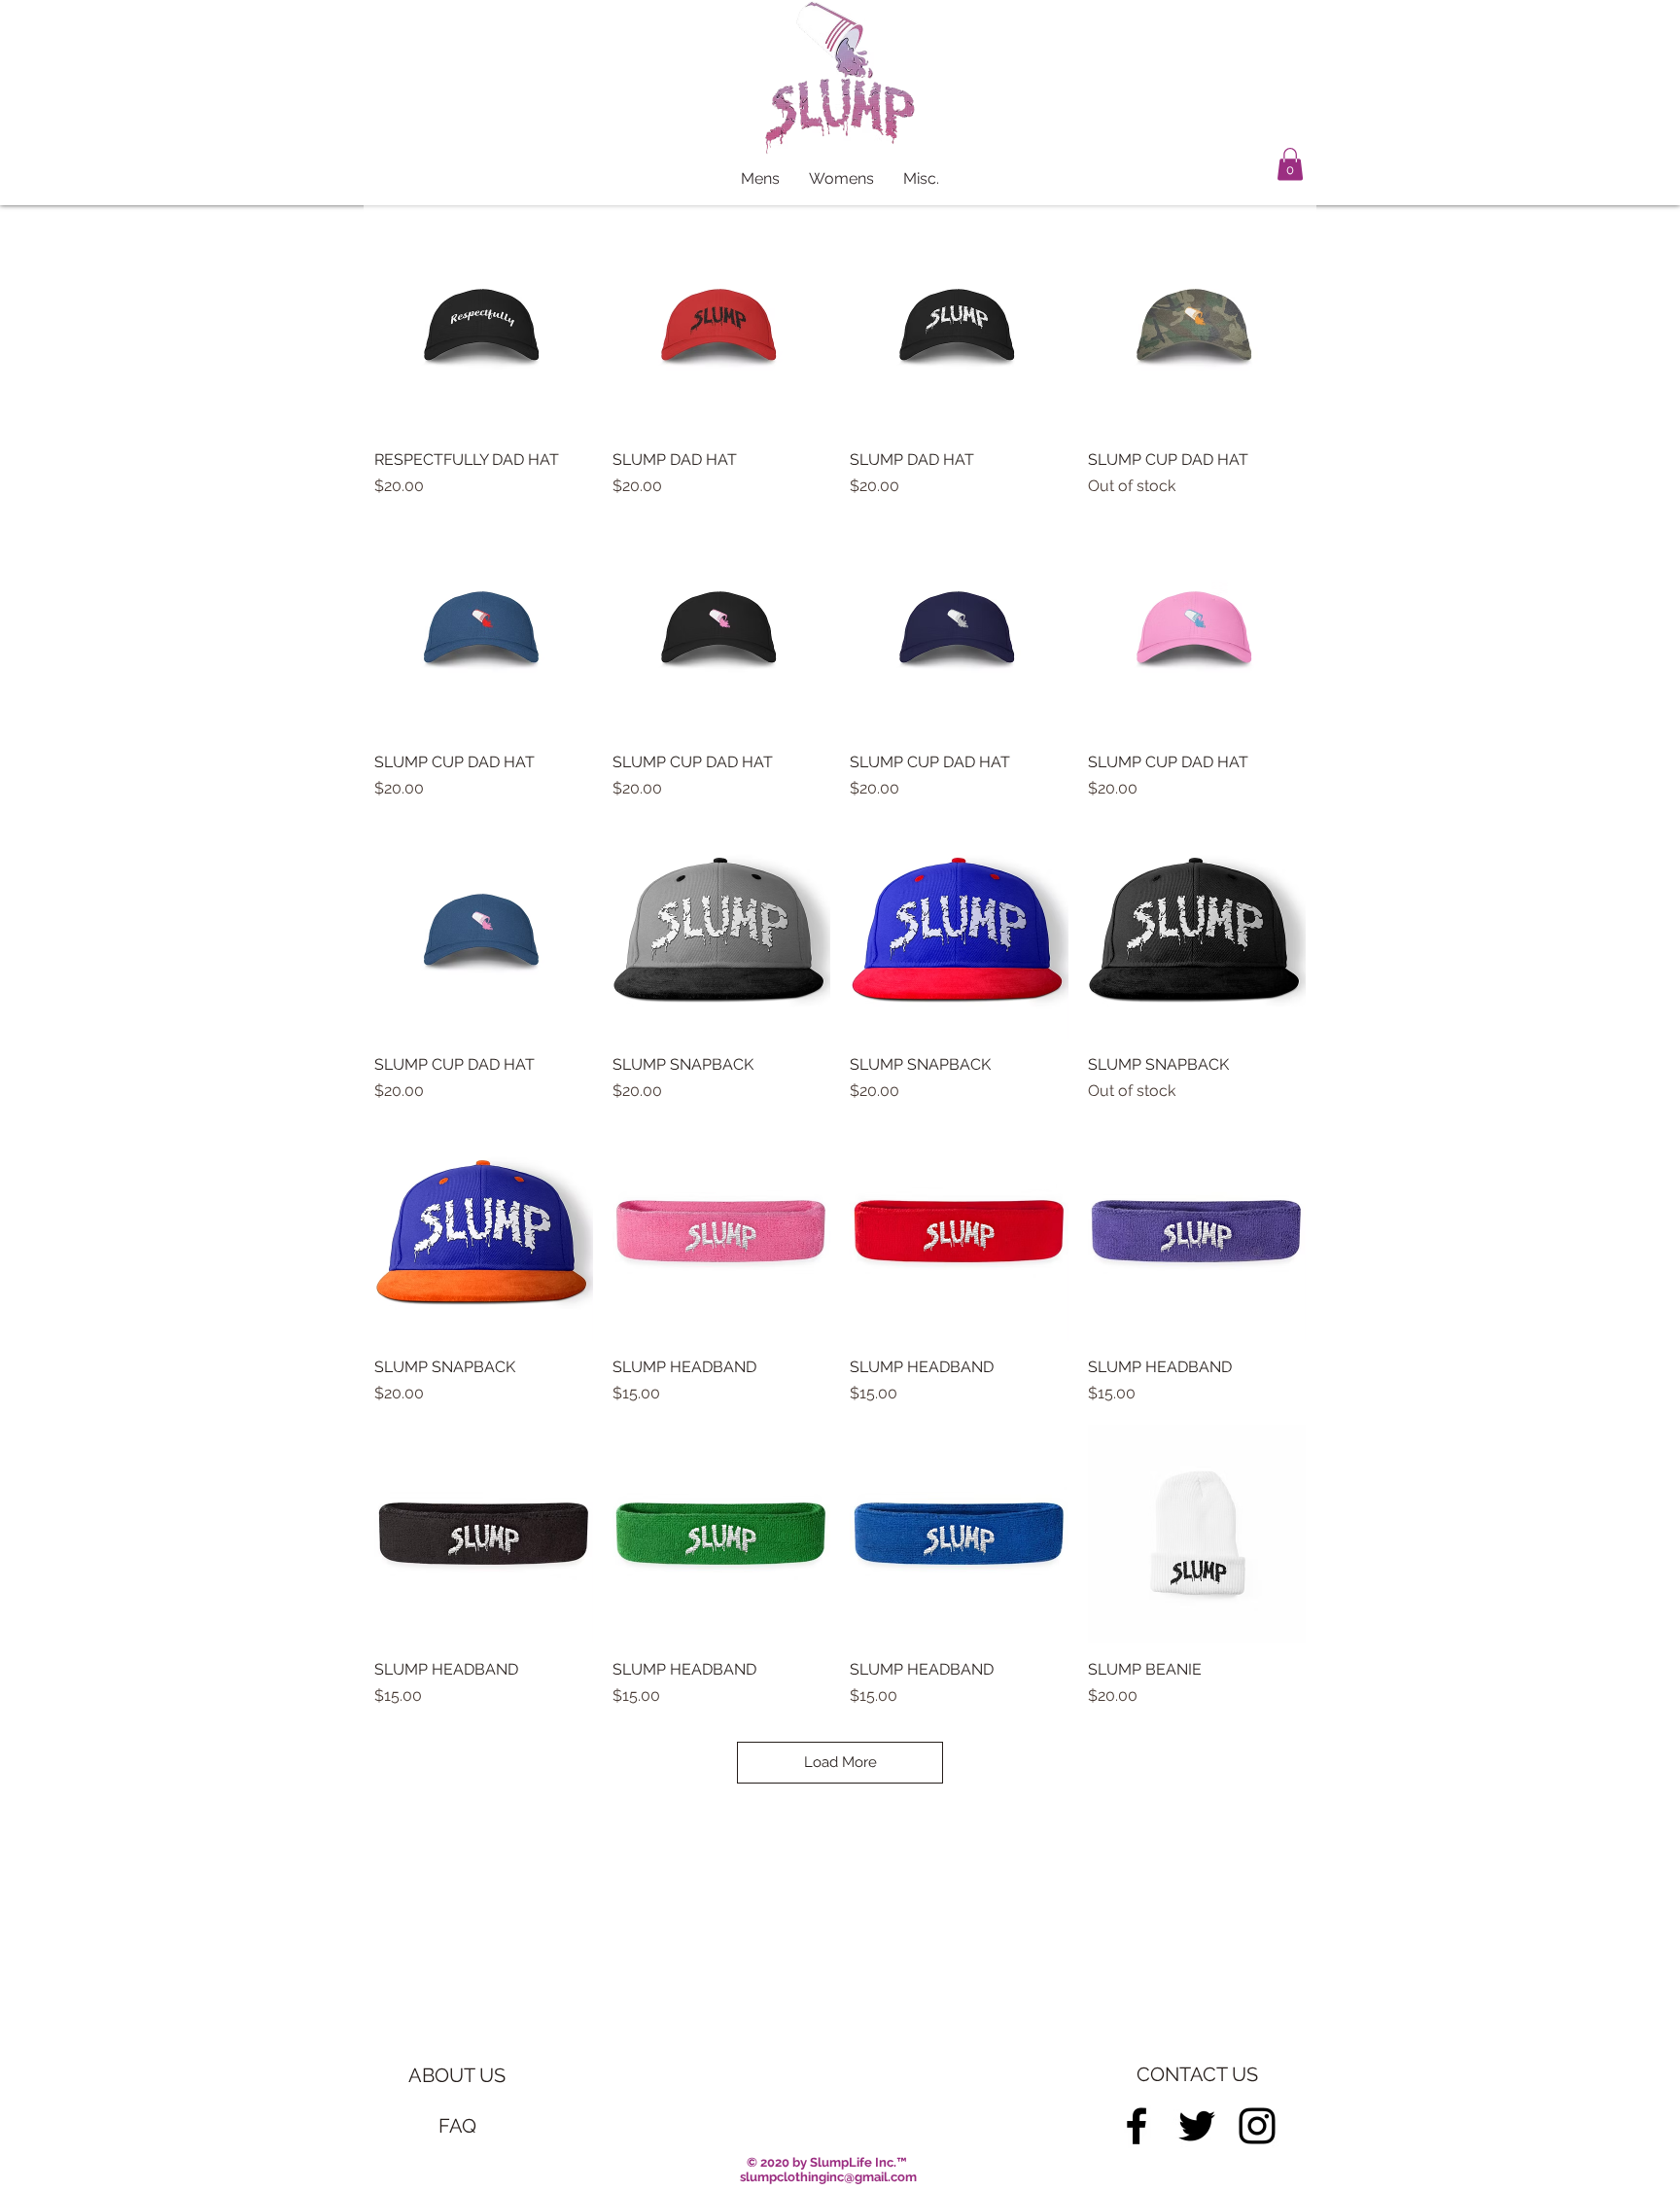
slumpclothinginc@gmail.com (828, 2177)
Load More (840, 1762)
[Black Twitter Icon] (1197, 2126)
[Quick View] (484, 324)
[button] (1290, 164)
